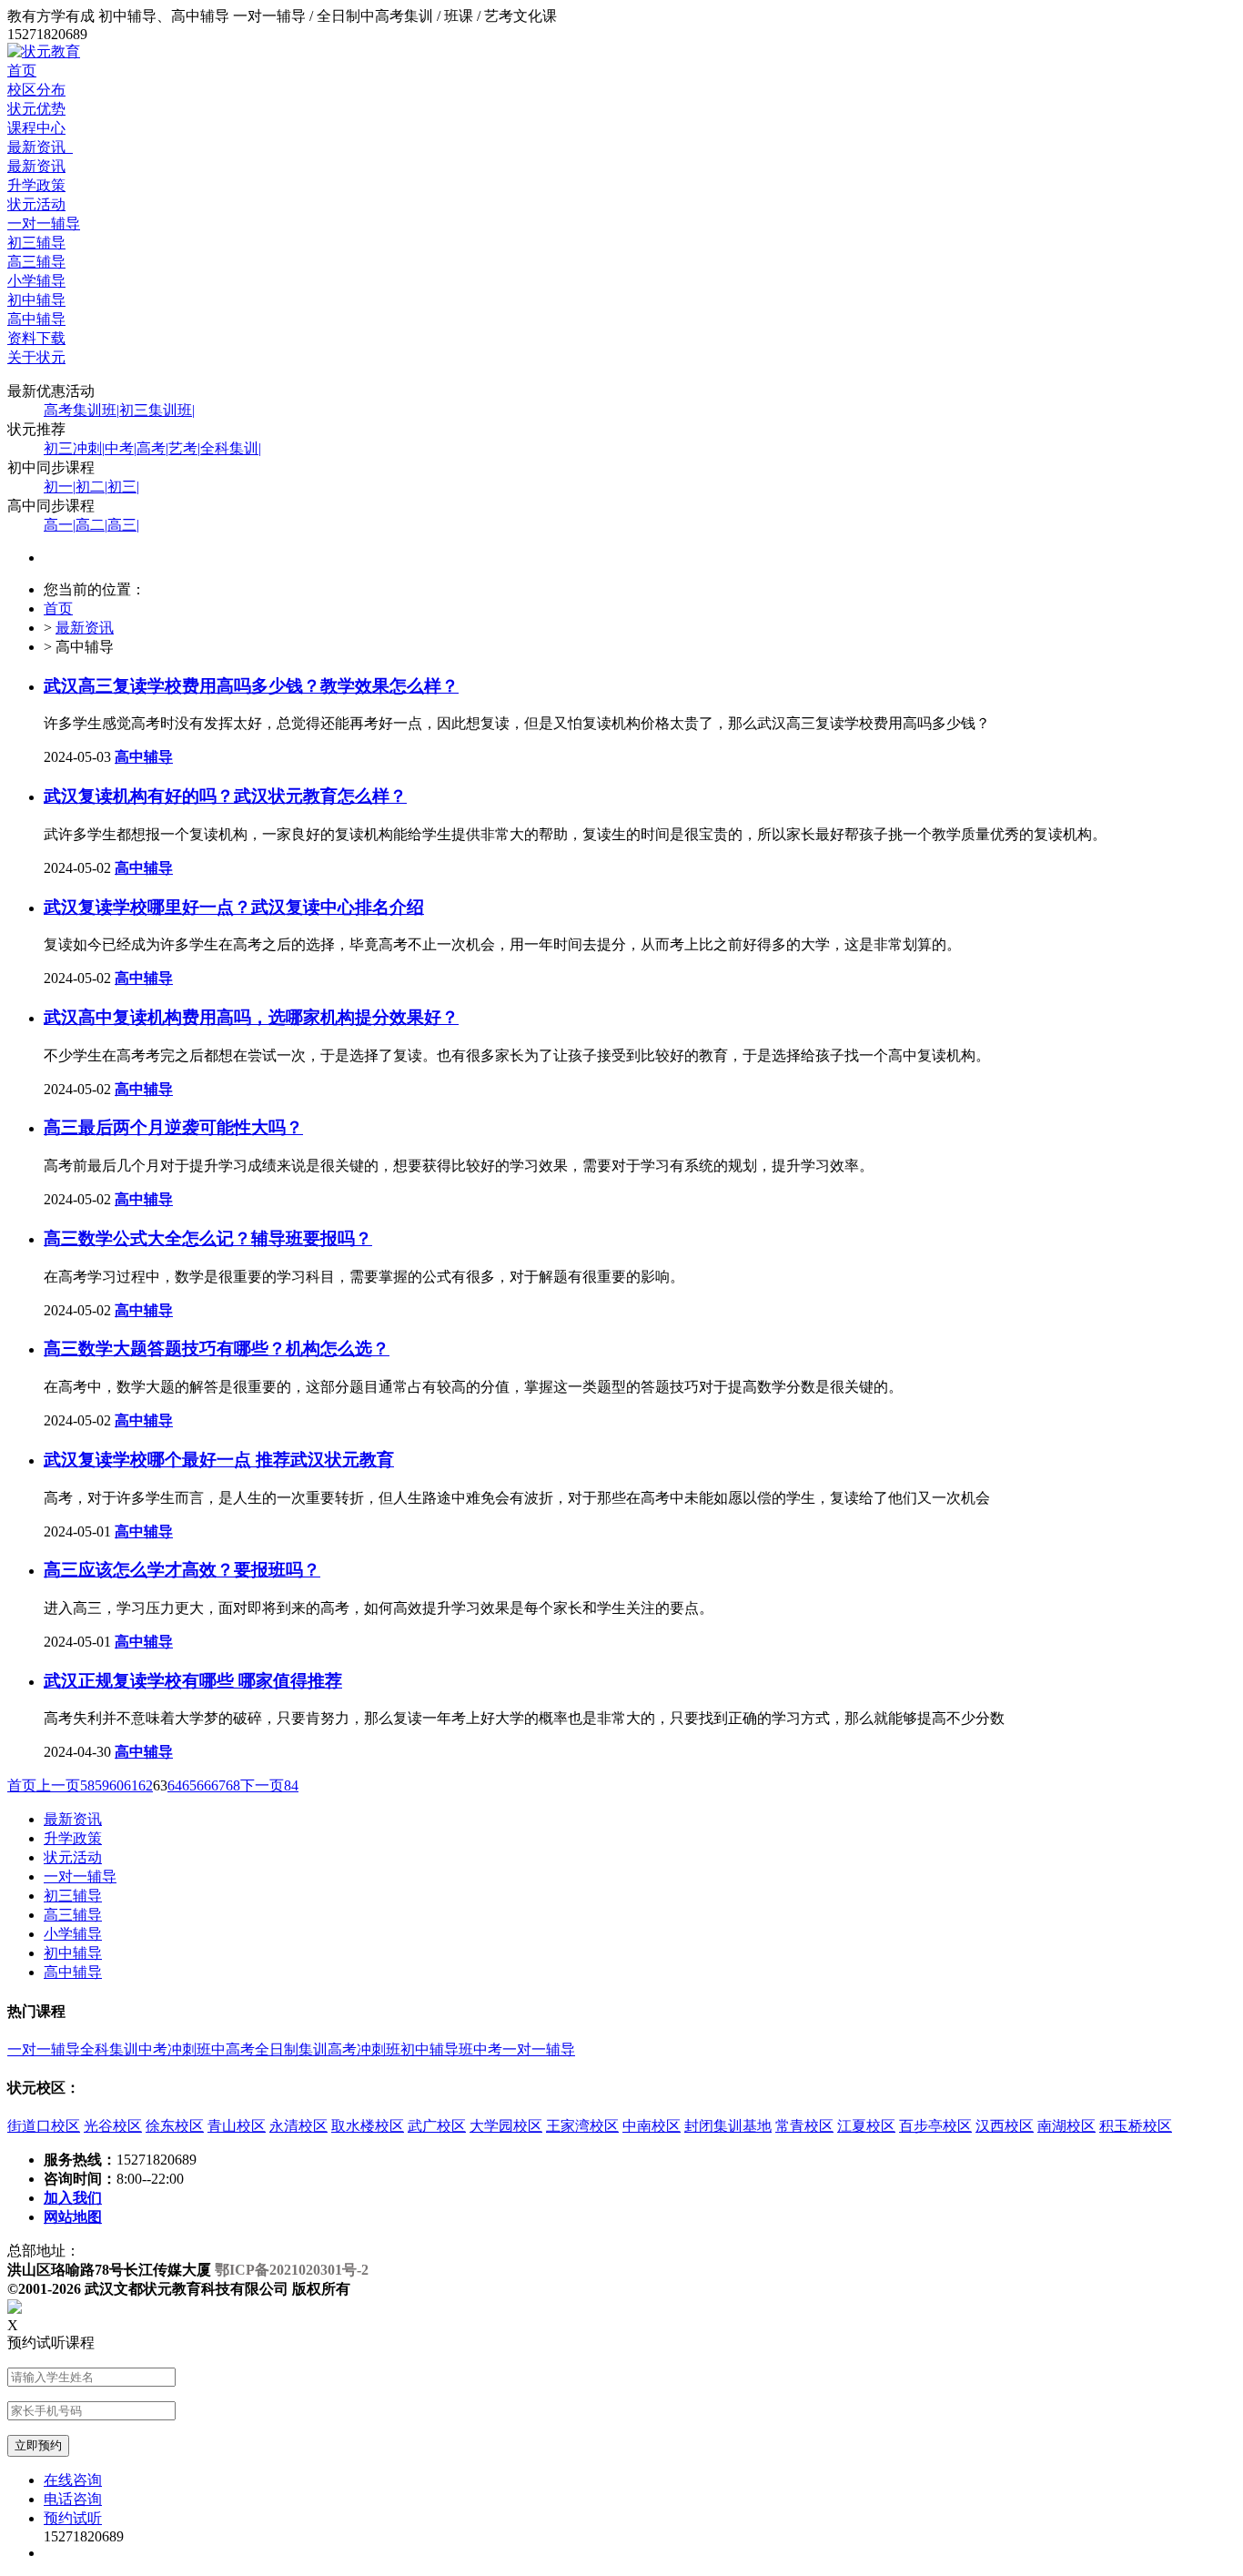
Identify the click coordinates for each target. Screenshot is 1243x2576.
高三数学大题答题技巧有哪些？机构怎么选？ (217, 1349)
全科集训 (231, 448)
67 (218, 1785)
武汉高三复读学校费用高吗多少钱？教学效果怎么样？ (251, 686)
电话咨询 (73, 2499)
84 (291, 1785)
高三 (123, 525)
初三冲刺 (74, 448)
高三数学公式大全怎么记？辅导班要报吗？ (208, 1238)
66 (204, 1785)
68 (233, 1785)
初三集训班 (157, 410)
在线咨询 (73, 2480)
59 (102, 1785)
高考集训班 (81, 410)
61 (131, 1785)
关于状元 (36, 357)
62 (146, 1785)
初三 (123, 487)
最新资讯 (40, 147)
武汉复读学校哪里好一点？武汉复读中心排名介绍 (234, 907)
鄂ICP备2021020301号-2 (292, 2270)
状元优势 (36, 109)
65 (189, 1785)
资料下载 (36, 338)
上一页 (58, 1785)
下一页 (262, 1785)
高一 (60, 525)
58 (87, 1785)
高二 (91, 525)
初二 (91, 487)
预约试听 (73, 2518)
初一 (60, 487)
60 (116, 1785)
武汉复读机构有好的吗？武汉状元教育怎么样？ (225, 796)
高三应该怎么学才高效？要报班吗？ (182, 1570)
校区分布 (36, 90)
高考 (152, 448)
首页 (22, 71)
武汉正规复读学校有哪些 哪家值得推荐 (193, 1681)
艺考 (184, 448)
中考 (121, 448)
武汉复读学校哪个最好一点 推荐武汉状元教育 (219, 1460)
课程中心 (36, 128)
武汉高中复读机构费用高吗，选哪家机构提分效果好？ (251, 1017)
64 (175, 1785)
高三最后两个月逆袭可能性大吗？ (173, 1127)
